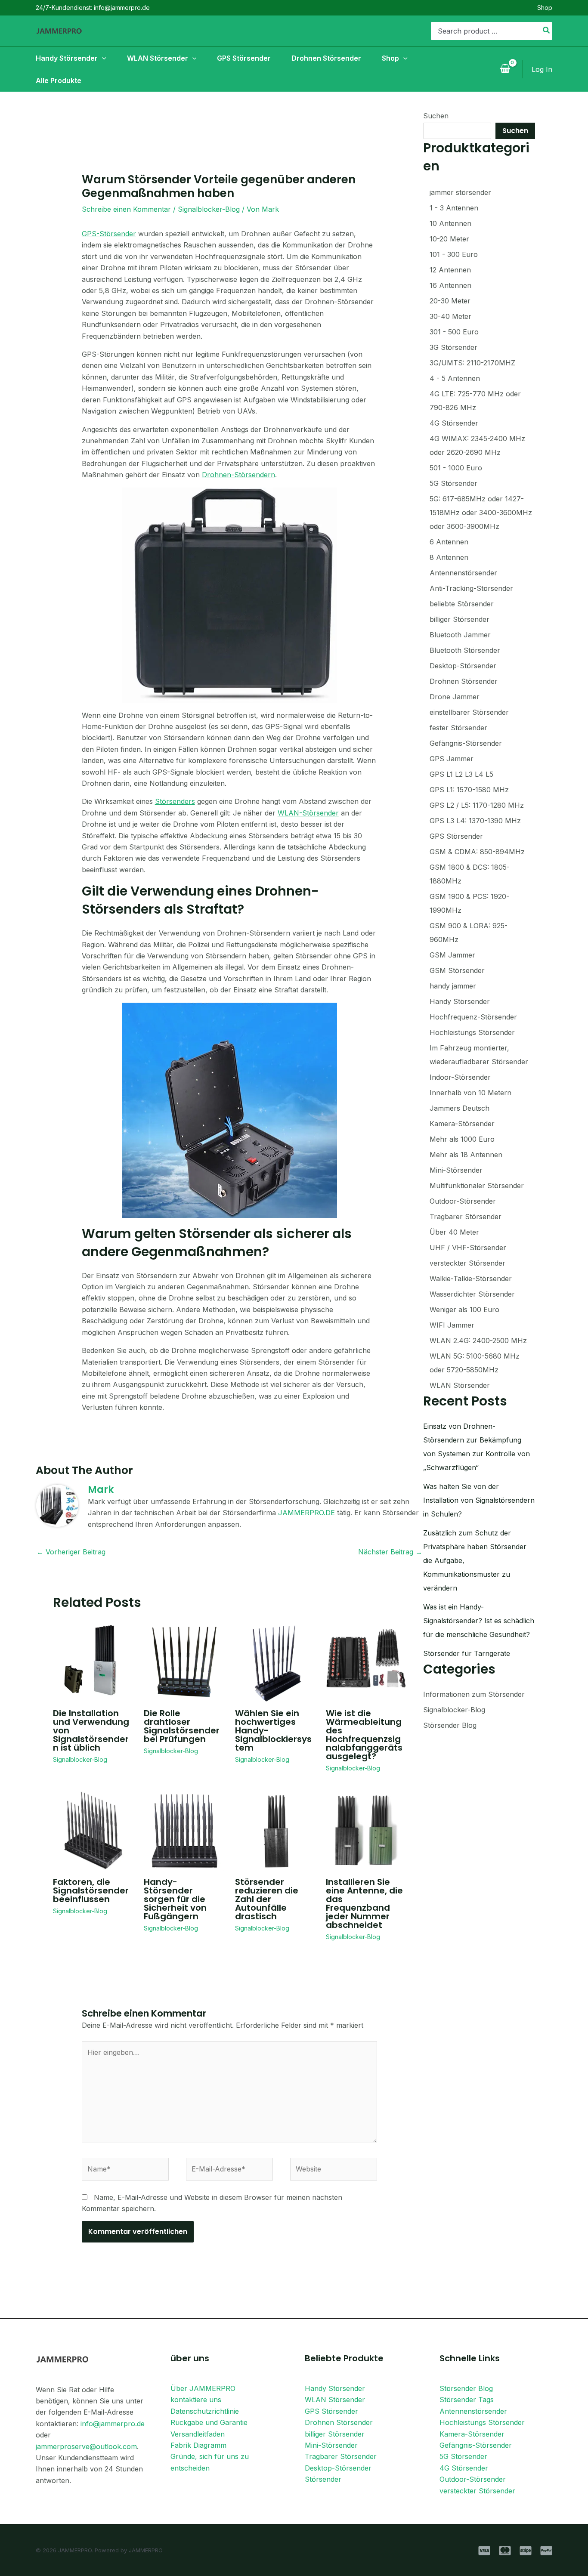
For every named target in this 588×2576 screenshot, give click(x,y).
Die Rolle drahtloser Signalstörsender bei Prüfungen (182, 1726)
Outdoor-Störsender (473, 2479)
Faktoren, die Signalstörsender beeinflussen (91, 1890)
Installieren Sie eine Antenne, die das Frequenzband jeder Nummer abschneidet (364, 1903)
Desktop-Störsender (338, 2468)
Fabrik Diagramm (198, 2445)
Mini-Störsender (331, 2445)
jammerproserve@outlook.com (86, 2446)
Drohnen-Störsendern (238, 475)
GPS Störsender (331, 2411)
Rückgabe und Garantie (209, 2422)
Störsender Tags (467, 2400)
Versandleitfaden (198, 2434)
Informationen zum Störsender (474, 1694)
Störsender (323, 2479)
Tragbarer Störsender (341, 2456)
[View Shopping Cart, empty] (505, 69)
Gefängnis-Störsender (476, 2445)
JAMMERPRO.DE (306, 1513)
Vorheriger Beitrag (71, 1552)
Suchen (436, 116)
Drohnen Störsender (339, 2422)
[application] (102, 58)
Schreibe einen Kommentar (126, 209)
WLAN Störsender (335, 2400)
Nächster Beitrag (390, 1552)
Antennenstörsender (473, 2411)
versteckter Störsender (477, 2491)
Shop (545, 8)
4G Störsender (464, 2468)
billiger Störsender (335, 2434)
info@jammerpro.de (113, 2424)
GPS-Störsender (109, 234)
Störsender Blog (450, 1725)
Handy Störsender (335, 2388)
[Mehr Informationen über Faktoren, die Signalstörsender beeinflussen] (93, 1830)
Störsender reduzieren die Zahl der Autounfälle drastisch (267, 1899)
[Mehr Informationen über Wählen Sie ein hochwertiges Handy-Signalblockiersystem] (275, 1661)
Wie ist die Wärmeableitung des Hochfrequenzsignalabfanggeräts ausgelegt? (364, 1735)
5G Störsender (463, 2456)
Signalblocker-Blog (209, 209)
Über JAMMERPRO (203, 2388)
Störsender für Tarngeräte (467, 1653)
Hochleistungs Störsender (482, 2422)
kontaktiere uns (196, 2400)
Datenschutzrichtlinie (205, 2411)
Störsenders (175, 801)
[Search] (547, 31)
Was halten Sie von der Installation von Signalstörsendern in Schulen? (479, 1500)
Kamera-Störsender (472, 2434)
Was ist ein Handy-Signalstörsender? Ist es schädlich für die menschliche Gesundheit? (479, 1621)
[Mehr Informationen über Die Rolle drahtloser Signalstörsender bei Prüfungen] (184, 1661)
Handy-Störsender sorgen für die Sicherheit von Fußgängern (175, 1899)
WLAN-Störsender (308, 813)
